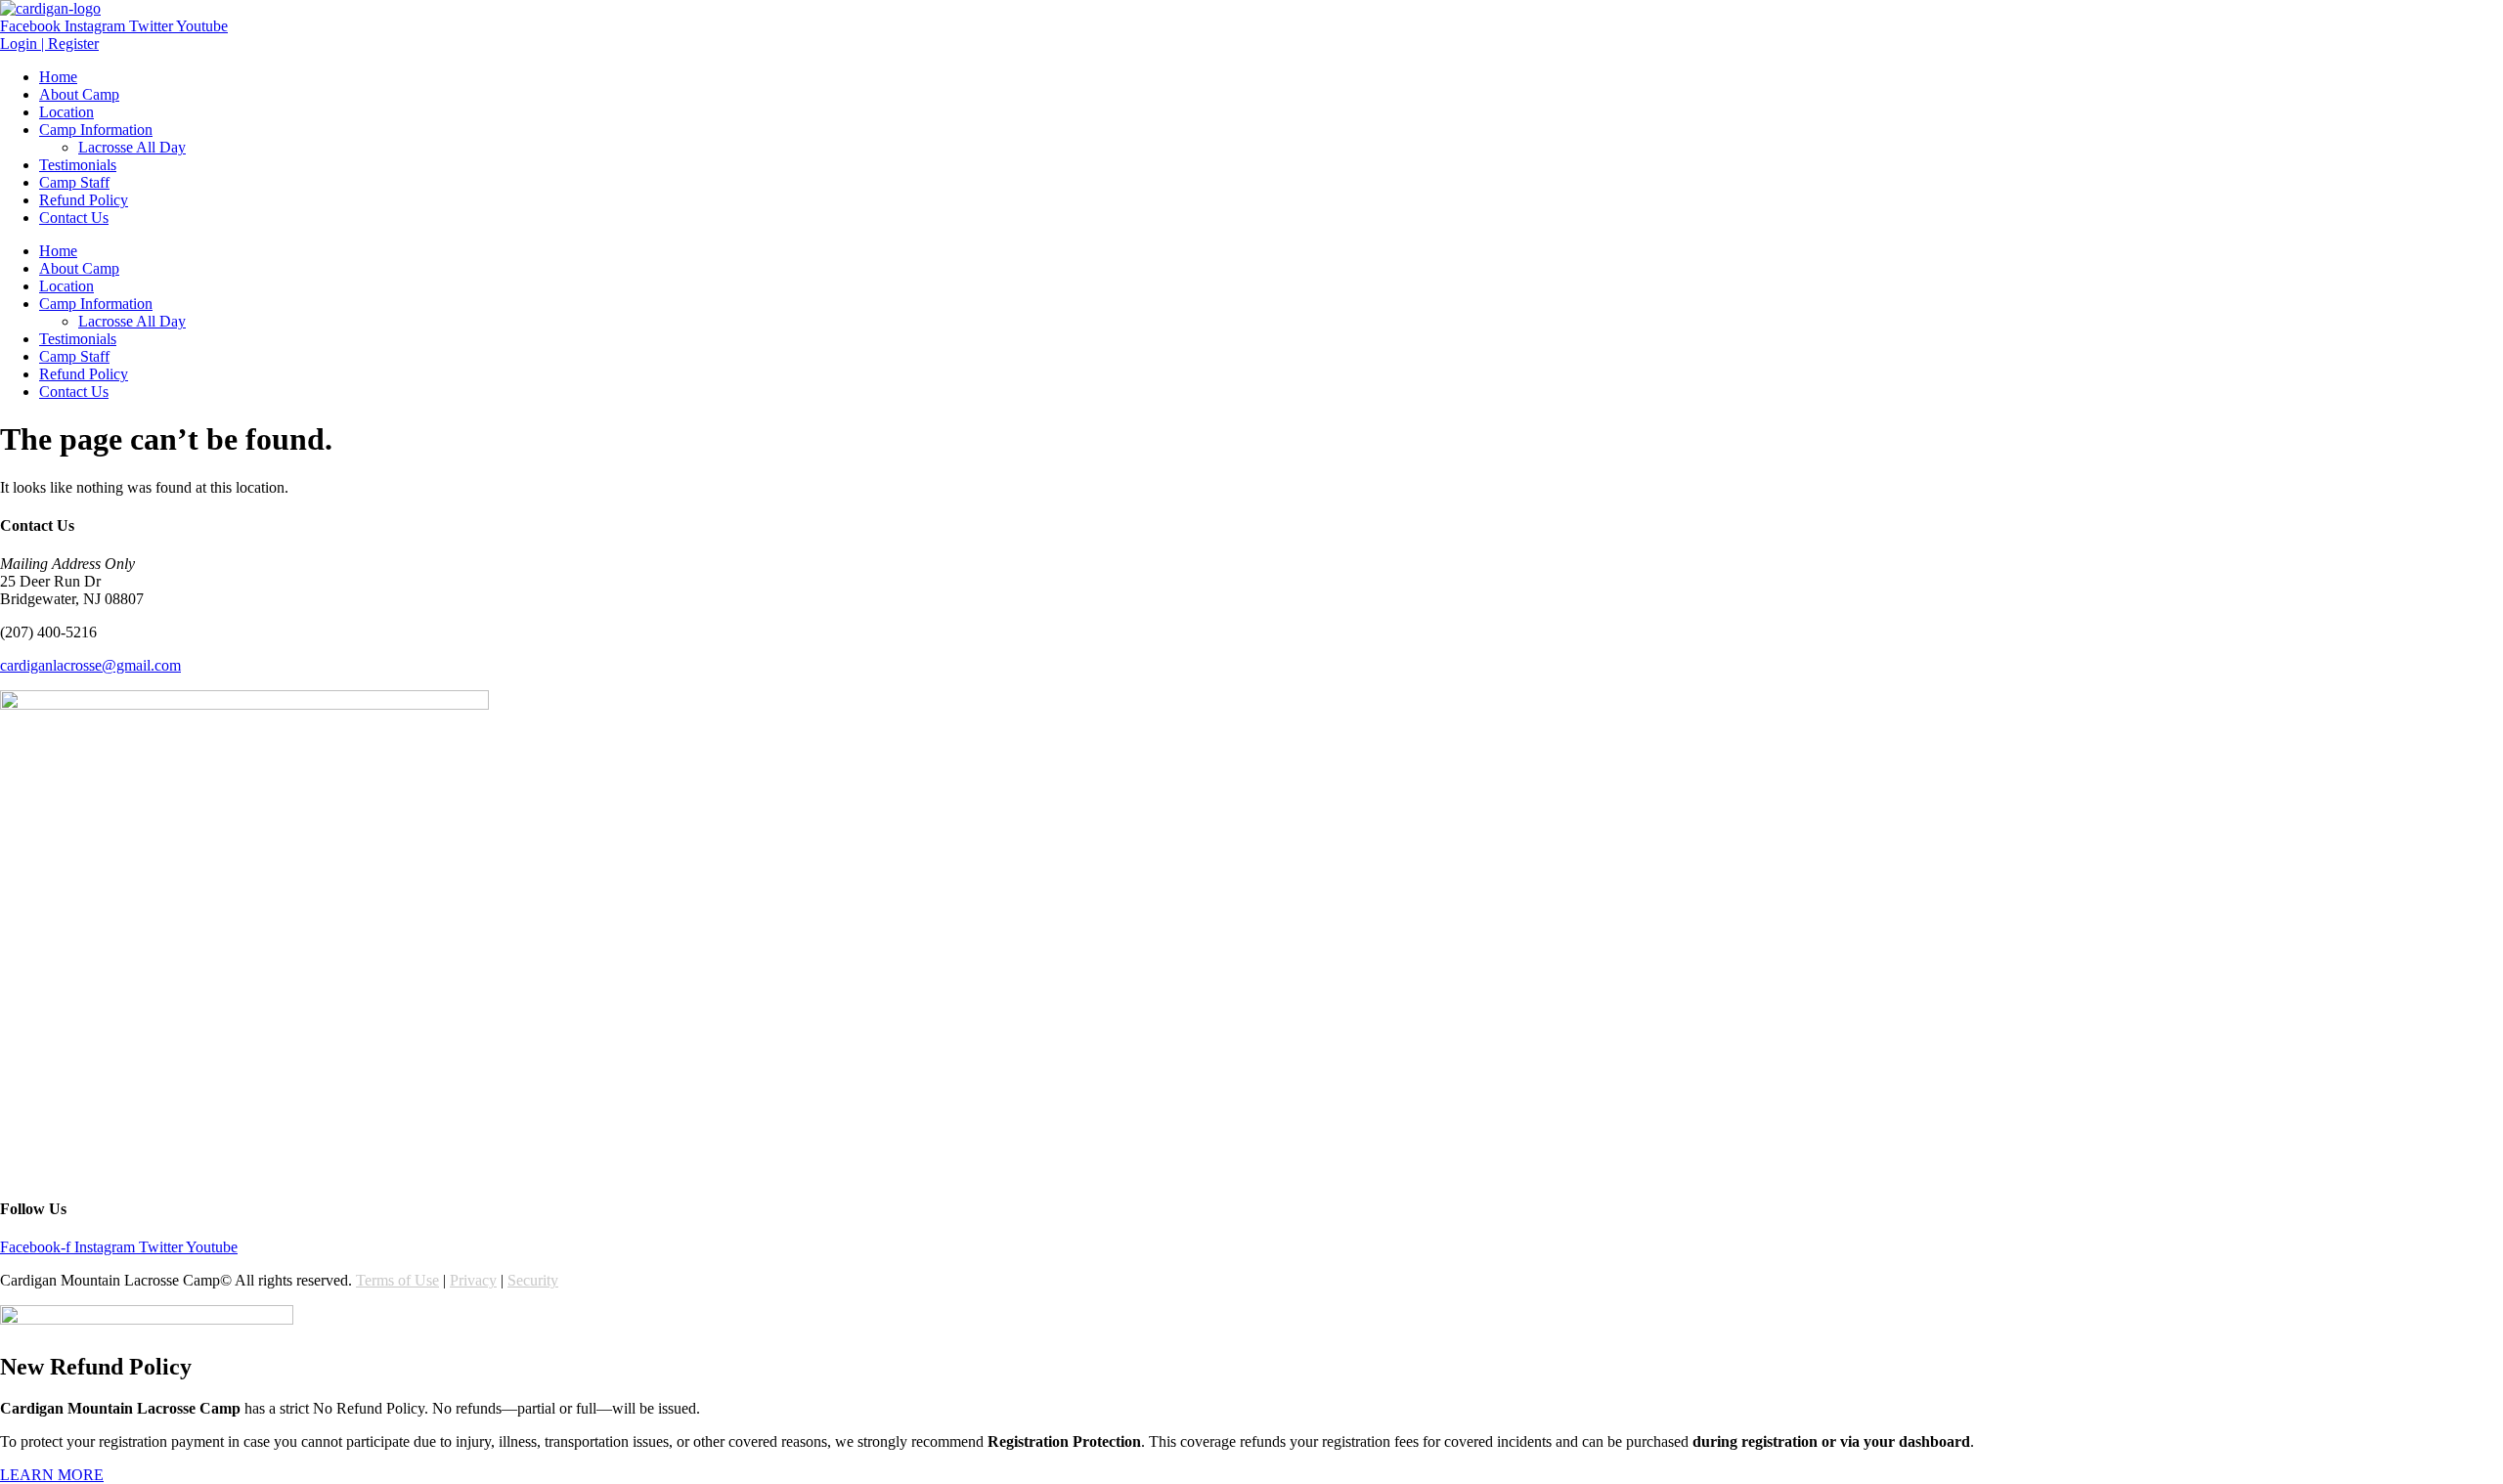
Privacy (473, 1280)
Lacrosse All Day (132, 147)
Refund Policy (84, 200)
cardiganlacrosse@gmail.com (90, 665)
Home (58, 77)
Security (533, 1280)
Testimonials (78, 165)
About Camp (79, 94)
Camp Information (96, 130)
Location (66, 112)
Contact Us (74, 218)
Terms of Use (397, 1280)
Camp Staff (74, 182)
